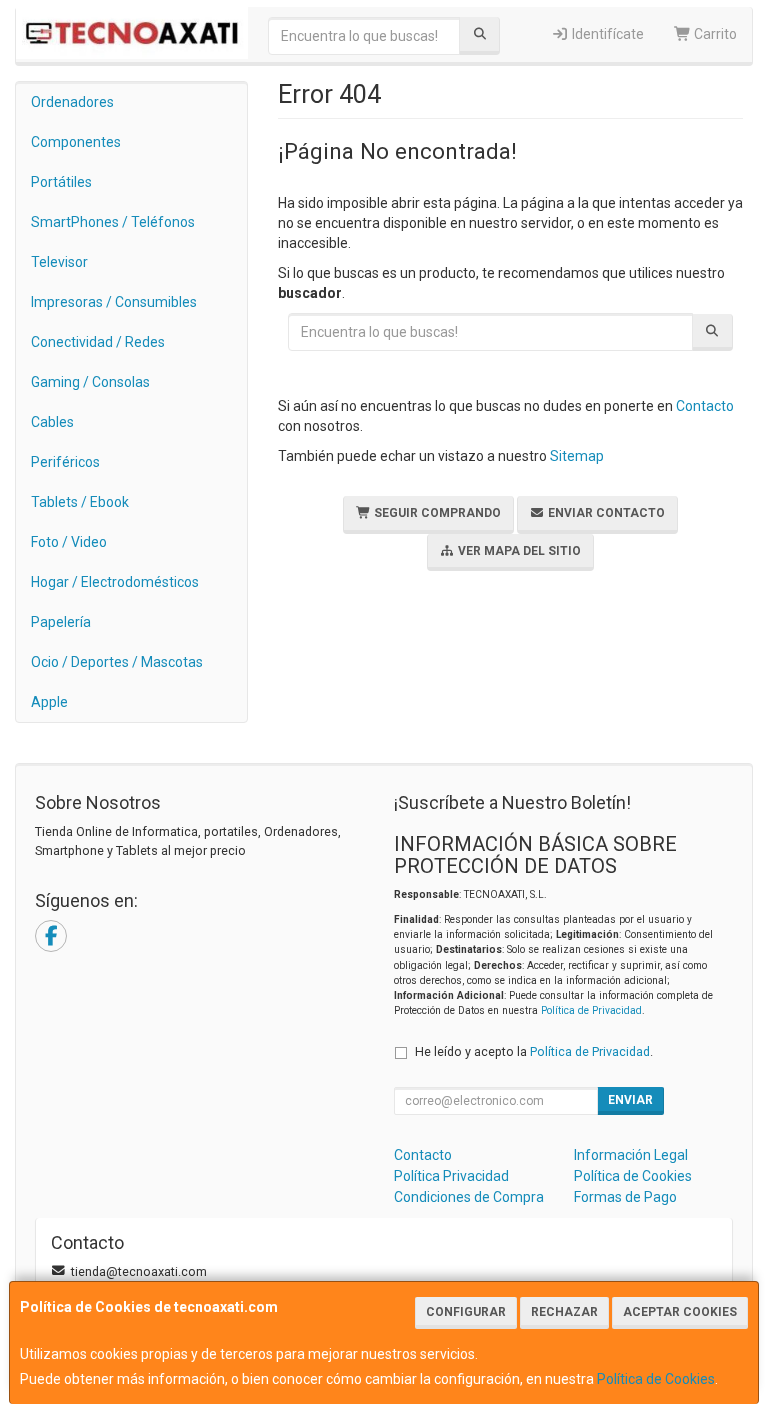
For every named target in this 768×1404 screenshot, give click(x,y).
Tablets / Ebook (80, 502)
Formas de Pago (625, 1197)
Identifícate (606, 34)
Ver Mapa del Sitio (518, 551)
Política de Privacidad (591, 1010)
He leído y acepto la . (534, 1051)
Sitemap (577, 456)
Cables (52, 422)
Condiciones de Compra (469, 1197)
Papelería (61, 622)
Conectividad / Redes (98, 342)
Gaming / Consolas (90, 382)
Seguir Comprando (436, 513)
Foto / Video (69, 542)
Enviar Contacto (605, 513)
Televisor (59, 262)
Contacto (705, 406)
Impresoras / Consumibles (114, 302)
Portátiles (61, 182)
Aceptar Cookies (680, 1312)
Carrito (714, 34)
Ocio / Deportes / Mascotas (117, 662)
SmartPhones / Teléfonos (113, 222)
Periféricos (65, 462)
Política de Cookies (656, 1379)
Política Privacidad (451, 1176)
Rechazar (564, 1312)
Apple (49, 702)
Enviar (630, 1100)
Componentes (76, 142)
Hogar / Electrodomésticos (115, 582)
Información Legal (631, 1155)
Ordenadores (72, 102)
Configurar (466, 1312)
